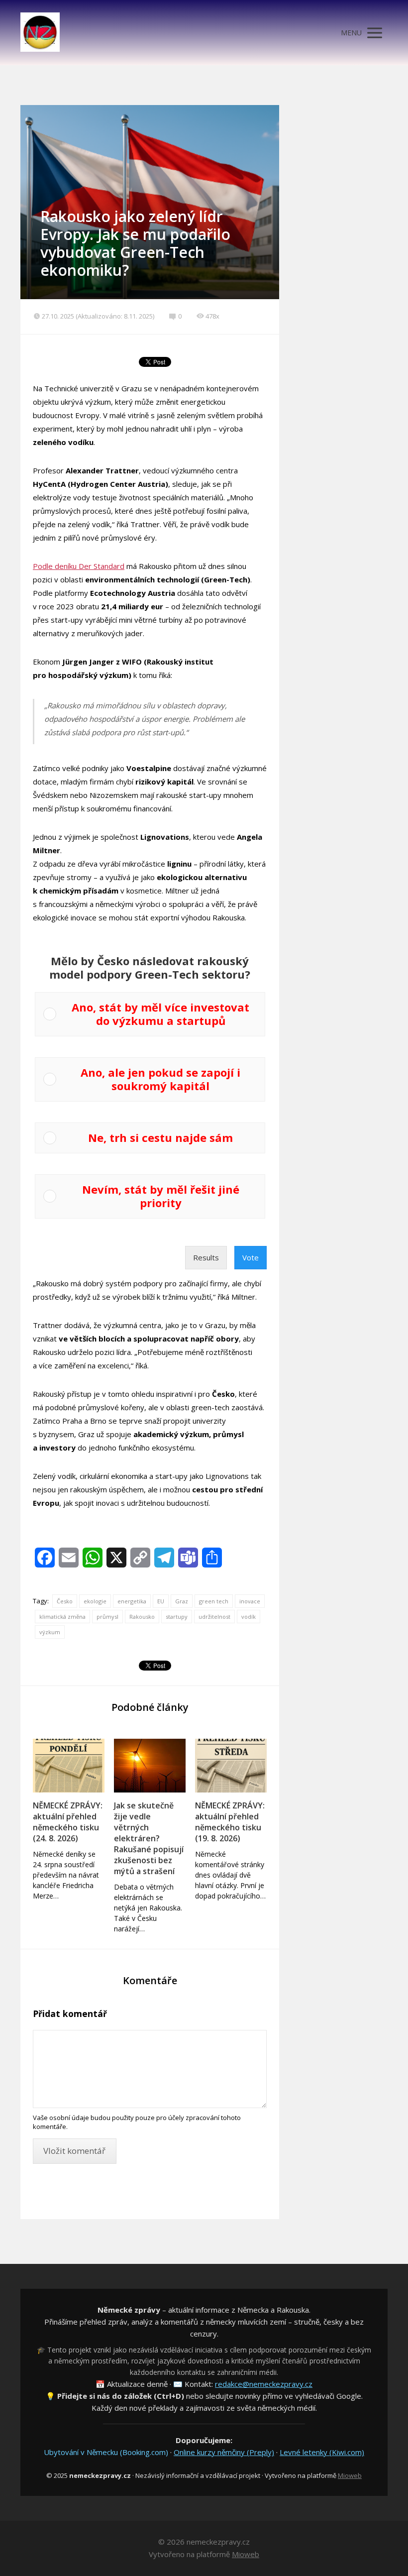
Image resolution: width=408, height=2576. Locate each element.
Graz (182, 1601)
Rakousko (142, 1617)
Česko (65, 1601)
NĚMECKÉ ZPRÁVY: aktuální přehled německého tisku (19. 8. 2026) (230, 1822)
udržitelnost (214, 1617)
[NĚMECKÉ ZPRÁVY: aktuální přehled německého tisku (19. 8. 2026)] (231, 1766)
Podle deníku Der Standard (79, 566)
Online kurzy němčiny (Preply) (224, 2452)
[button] (160, 1014)
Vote (251, 1257)
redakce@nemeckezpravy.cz (264, 2384)
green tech (214, 1601)
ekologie (95, 1601)
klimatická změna (62, 1617)
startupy (177, 1617)
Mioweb (350, 2475)
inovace (250, 1601)
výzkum (50, 1632)
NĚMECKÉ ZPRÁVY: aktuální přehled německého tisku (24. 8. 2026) (68, 1822)
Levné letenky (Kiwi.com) (322, 2452)
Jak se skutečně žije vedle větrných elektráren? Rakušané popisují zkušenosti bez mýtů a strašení (149, 1838)
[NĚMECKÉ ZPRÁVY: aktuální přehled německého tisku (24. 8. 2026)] (69, 1766)
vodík (249, 1617)
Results (206, 1257)
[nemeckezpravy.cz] (40, 33)
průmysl (107, 1617)
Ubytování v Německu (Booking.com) (106, 2452)
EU (161, 1601)
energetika (132, 1601)
